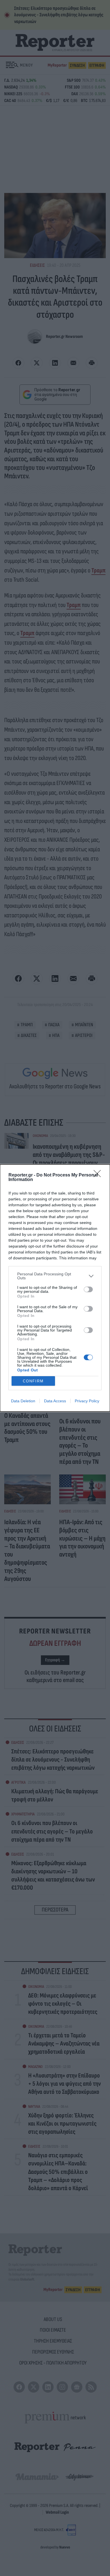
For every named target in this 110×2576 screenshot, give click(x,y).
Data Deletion (23, 1401)
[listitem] (55, 1276)
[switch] (88, 1289)
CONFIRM (33, 1381)
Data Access (55, 1401)
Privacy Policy (87, 1401)
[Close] (99, 1175)
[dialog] (55, 1288)
